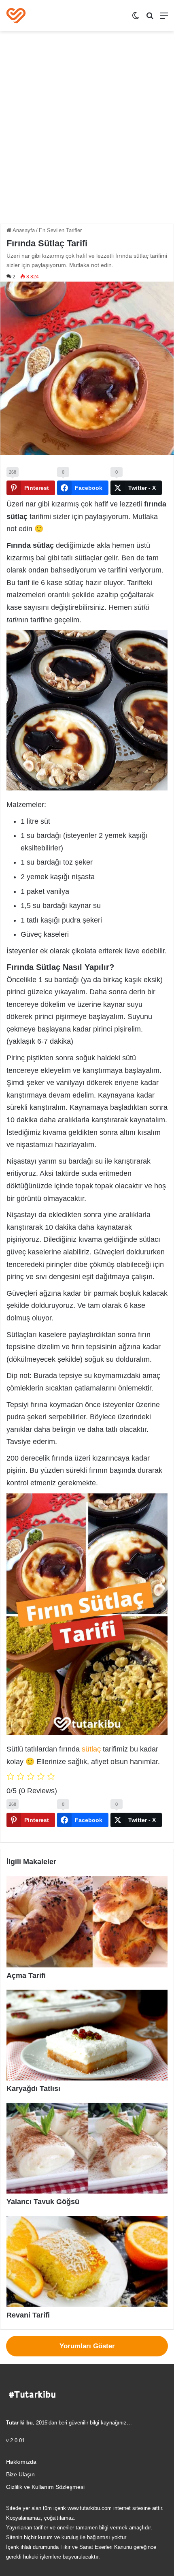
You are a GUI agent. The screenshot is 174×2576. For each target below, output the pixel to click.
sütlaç (91, 1749)
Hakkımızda (21, 2462)
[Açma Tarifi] (87, 1922)
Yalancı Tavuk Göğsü (43, 2202)
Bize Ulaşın (20, 2475)
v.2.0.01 (15, 2440)
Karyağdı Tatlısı (33, 2089)
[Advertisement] (87, 130)
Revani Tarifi (28, 2315)
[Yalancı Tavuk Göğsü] (87, 2148)
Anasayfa (23, 230)
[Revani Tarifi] (87, 2261)
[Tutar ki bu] (16, 16)
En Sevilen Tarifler (60, 230)
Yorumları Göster (87, 2346)
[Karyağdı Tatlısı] (87, 2035)
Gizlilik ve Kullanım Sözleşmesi (45, 2487)
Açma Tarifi (26, 1976)
